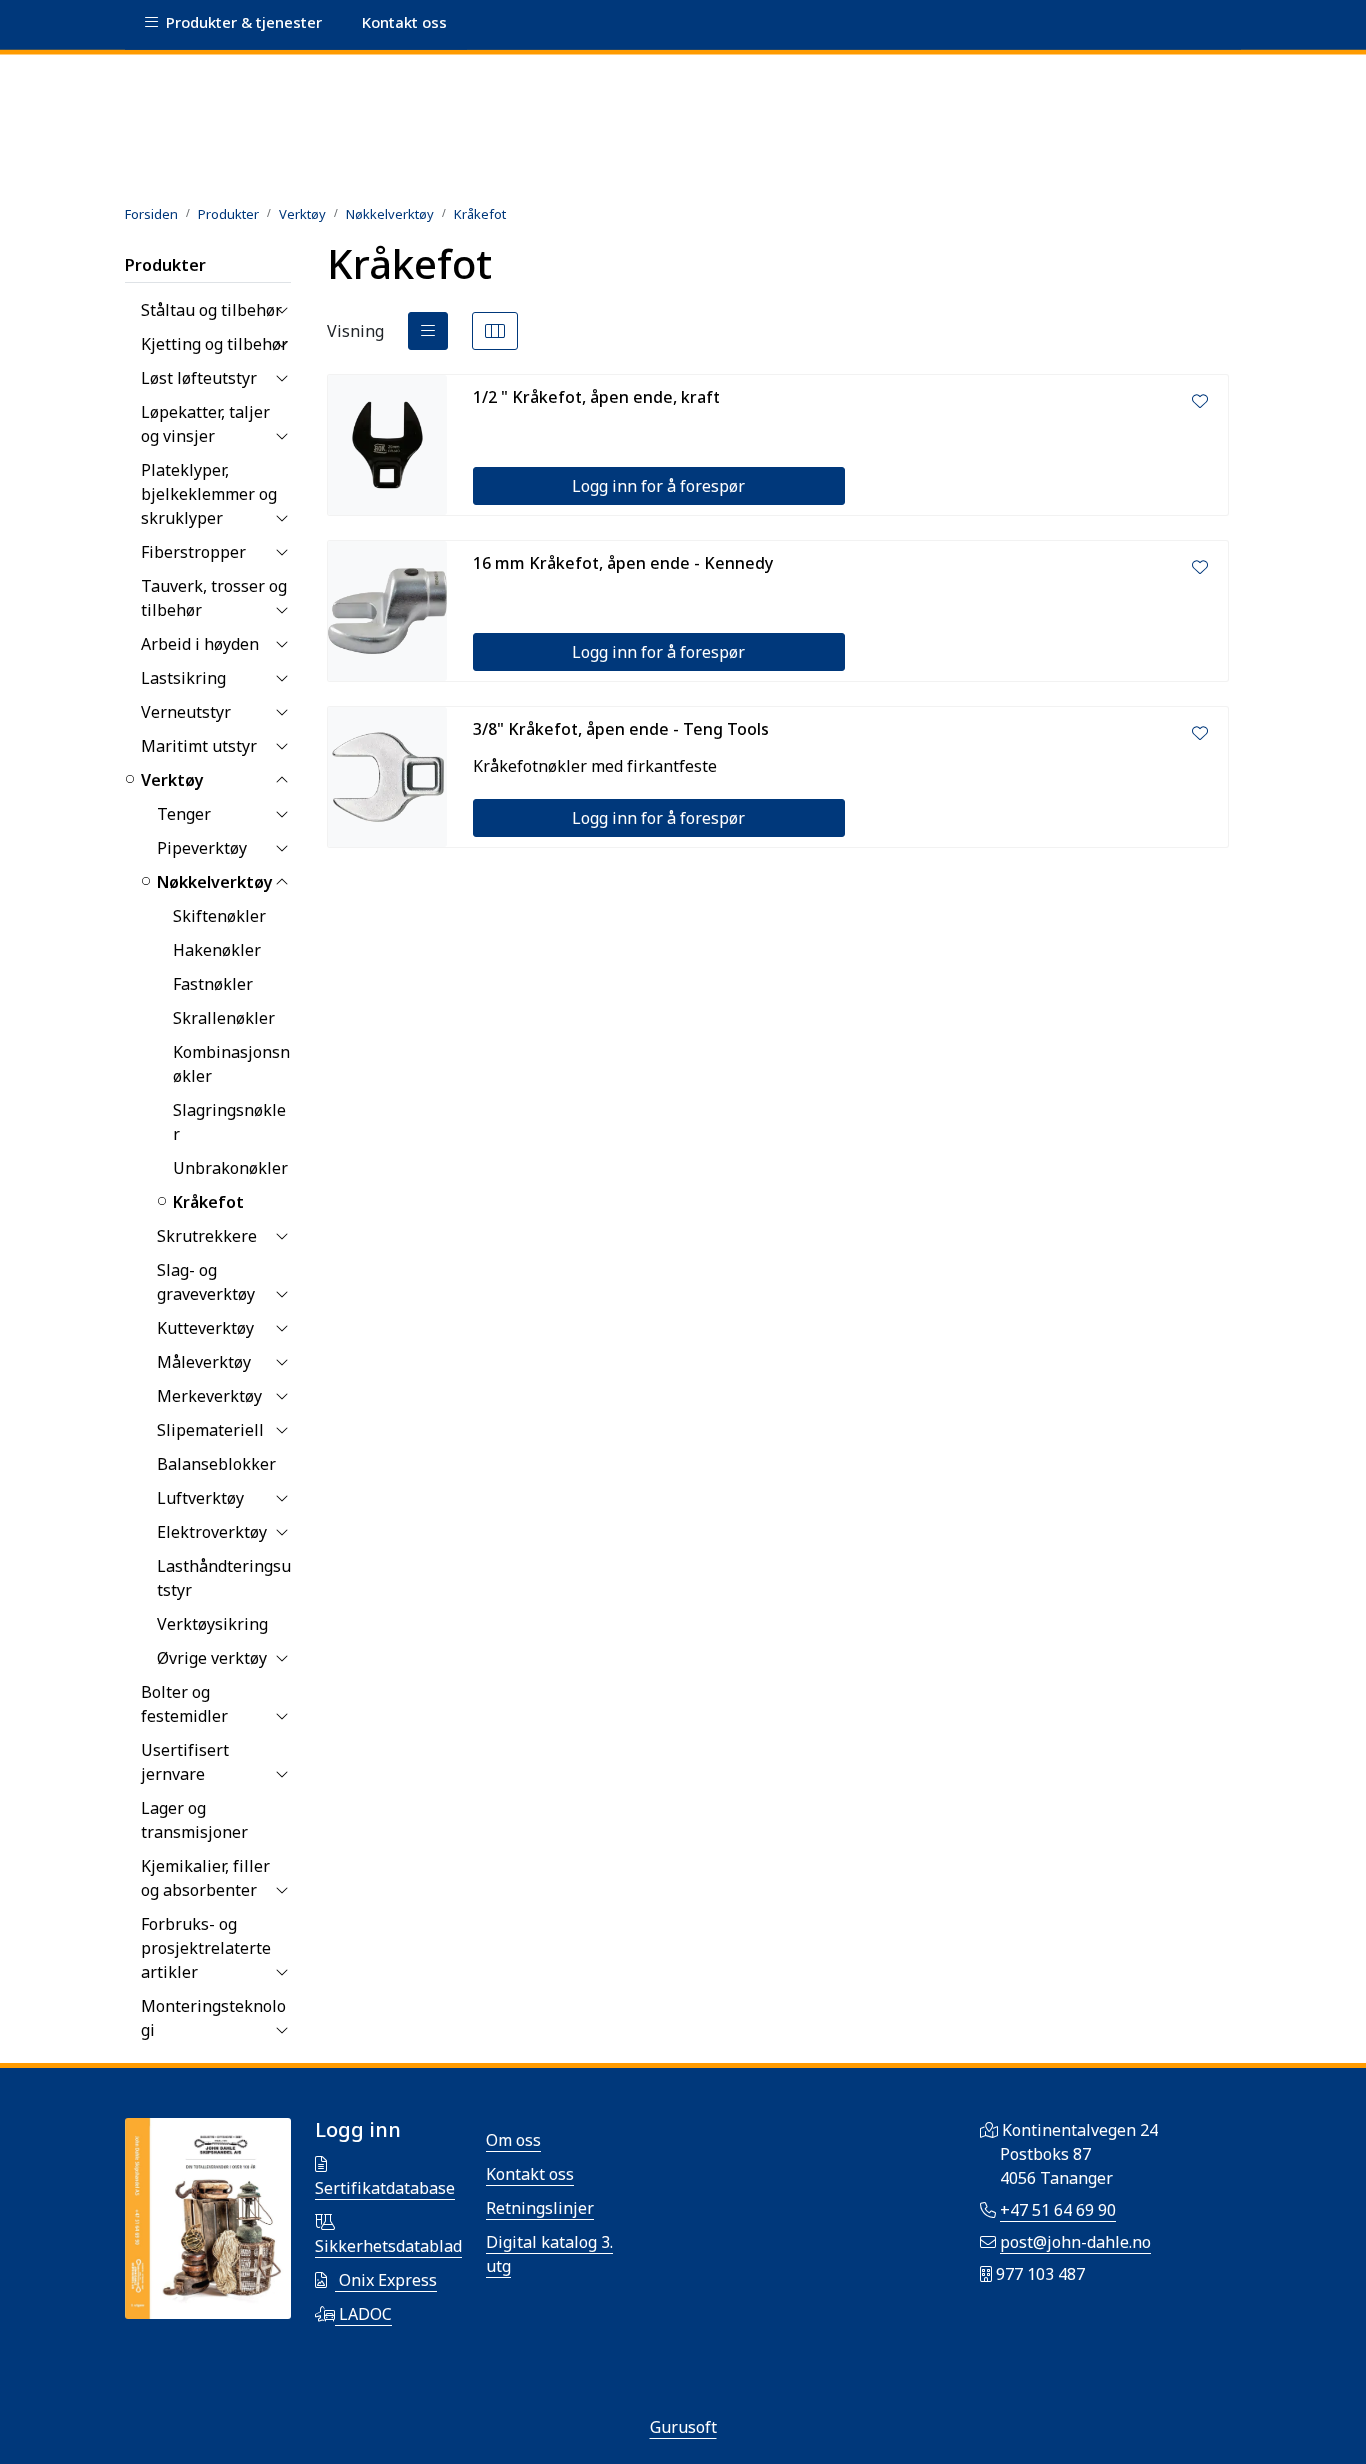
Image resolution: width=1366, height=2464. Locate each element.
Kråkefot (208, 1202)
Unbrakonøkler (230, 1168)
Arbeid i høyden (200, 644)
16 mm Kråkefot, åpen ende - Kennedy (623, 563)
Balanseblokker (216, 1464)
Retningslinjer (540, 2208)
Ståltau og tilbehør (211, 310)
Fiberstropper (193, 552)
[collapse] (281, 310)
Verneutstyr (186, 712)
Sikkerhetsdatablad (388, 2246)
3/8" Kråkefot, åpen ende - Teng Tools (621, 729)
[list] (428, 331)
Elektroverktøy (212, 1532)
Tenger (184, 814)
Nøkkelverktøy (215, 882)
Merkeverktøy (209, 1396)
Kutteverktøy (205, 1328)
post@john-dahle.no (1075, 2242)
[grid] (495, 331)
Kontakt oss (530, 2174)
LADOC (363, 2314)
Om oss (513, 2140)
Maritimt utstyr (199, 746)
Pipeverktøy (202, 848)
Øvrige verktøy (212, 1658)
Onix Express (386, 2280)
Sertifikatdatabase (385, 2188)
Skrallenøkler (224, 1018)
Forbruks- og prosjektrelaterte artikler (206, 1948)
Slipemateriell (210, 1430)
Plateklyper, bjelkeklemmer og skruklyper (209, 494)
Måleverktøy (204, 1362)
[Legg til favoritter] (1200, 401)
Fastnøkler (213, 984)
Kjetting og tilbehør (214, 344)
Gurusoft (683, 2427)
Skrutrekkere (207, 1236)
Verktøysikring (212, 1624)
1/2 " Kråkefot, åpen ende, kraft (596, 397)
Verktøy (172, 780)
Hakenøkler (217, 950)
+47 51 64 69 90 (1058, 2210)
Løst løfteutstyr (199, 378)
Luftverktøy (200, 1498)
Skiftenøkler (219, 916)
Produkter (165, 265)
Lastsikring (183, 678)
